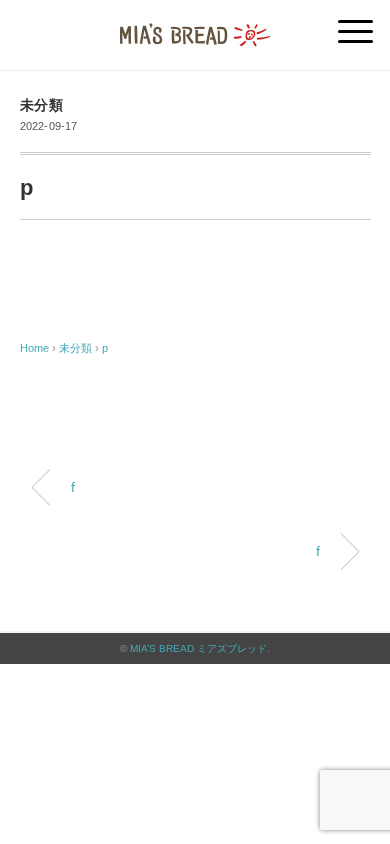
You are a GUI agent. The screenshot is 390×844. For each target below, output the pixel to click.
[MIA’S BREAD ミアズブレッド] (195, 24)
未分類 (42, 105)
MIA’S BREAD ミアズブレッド (198, 648)
